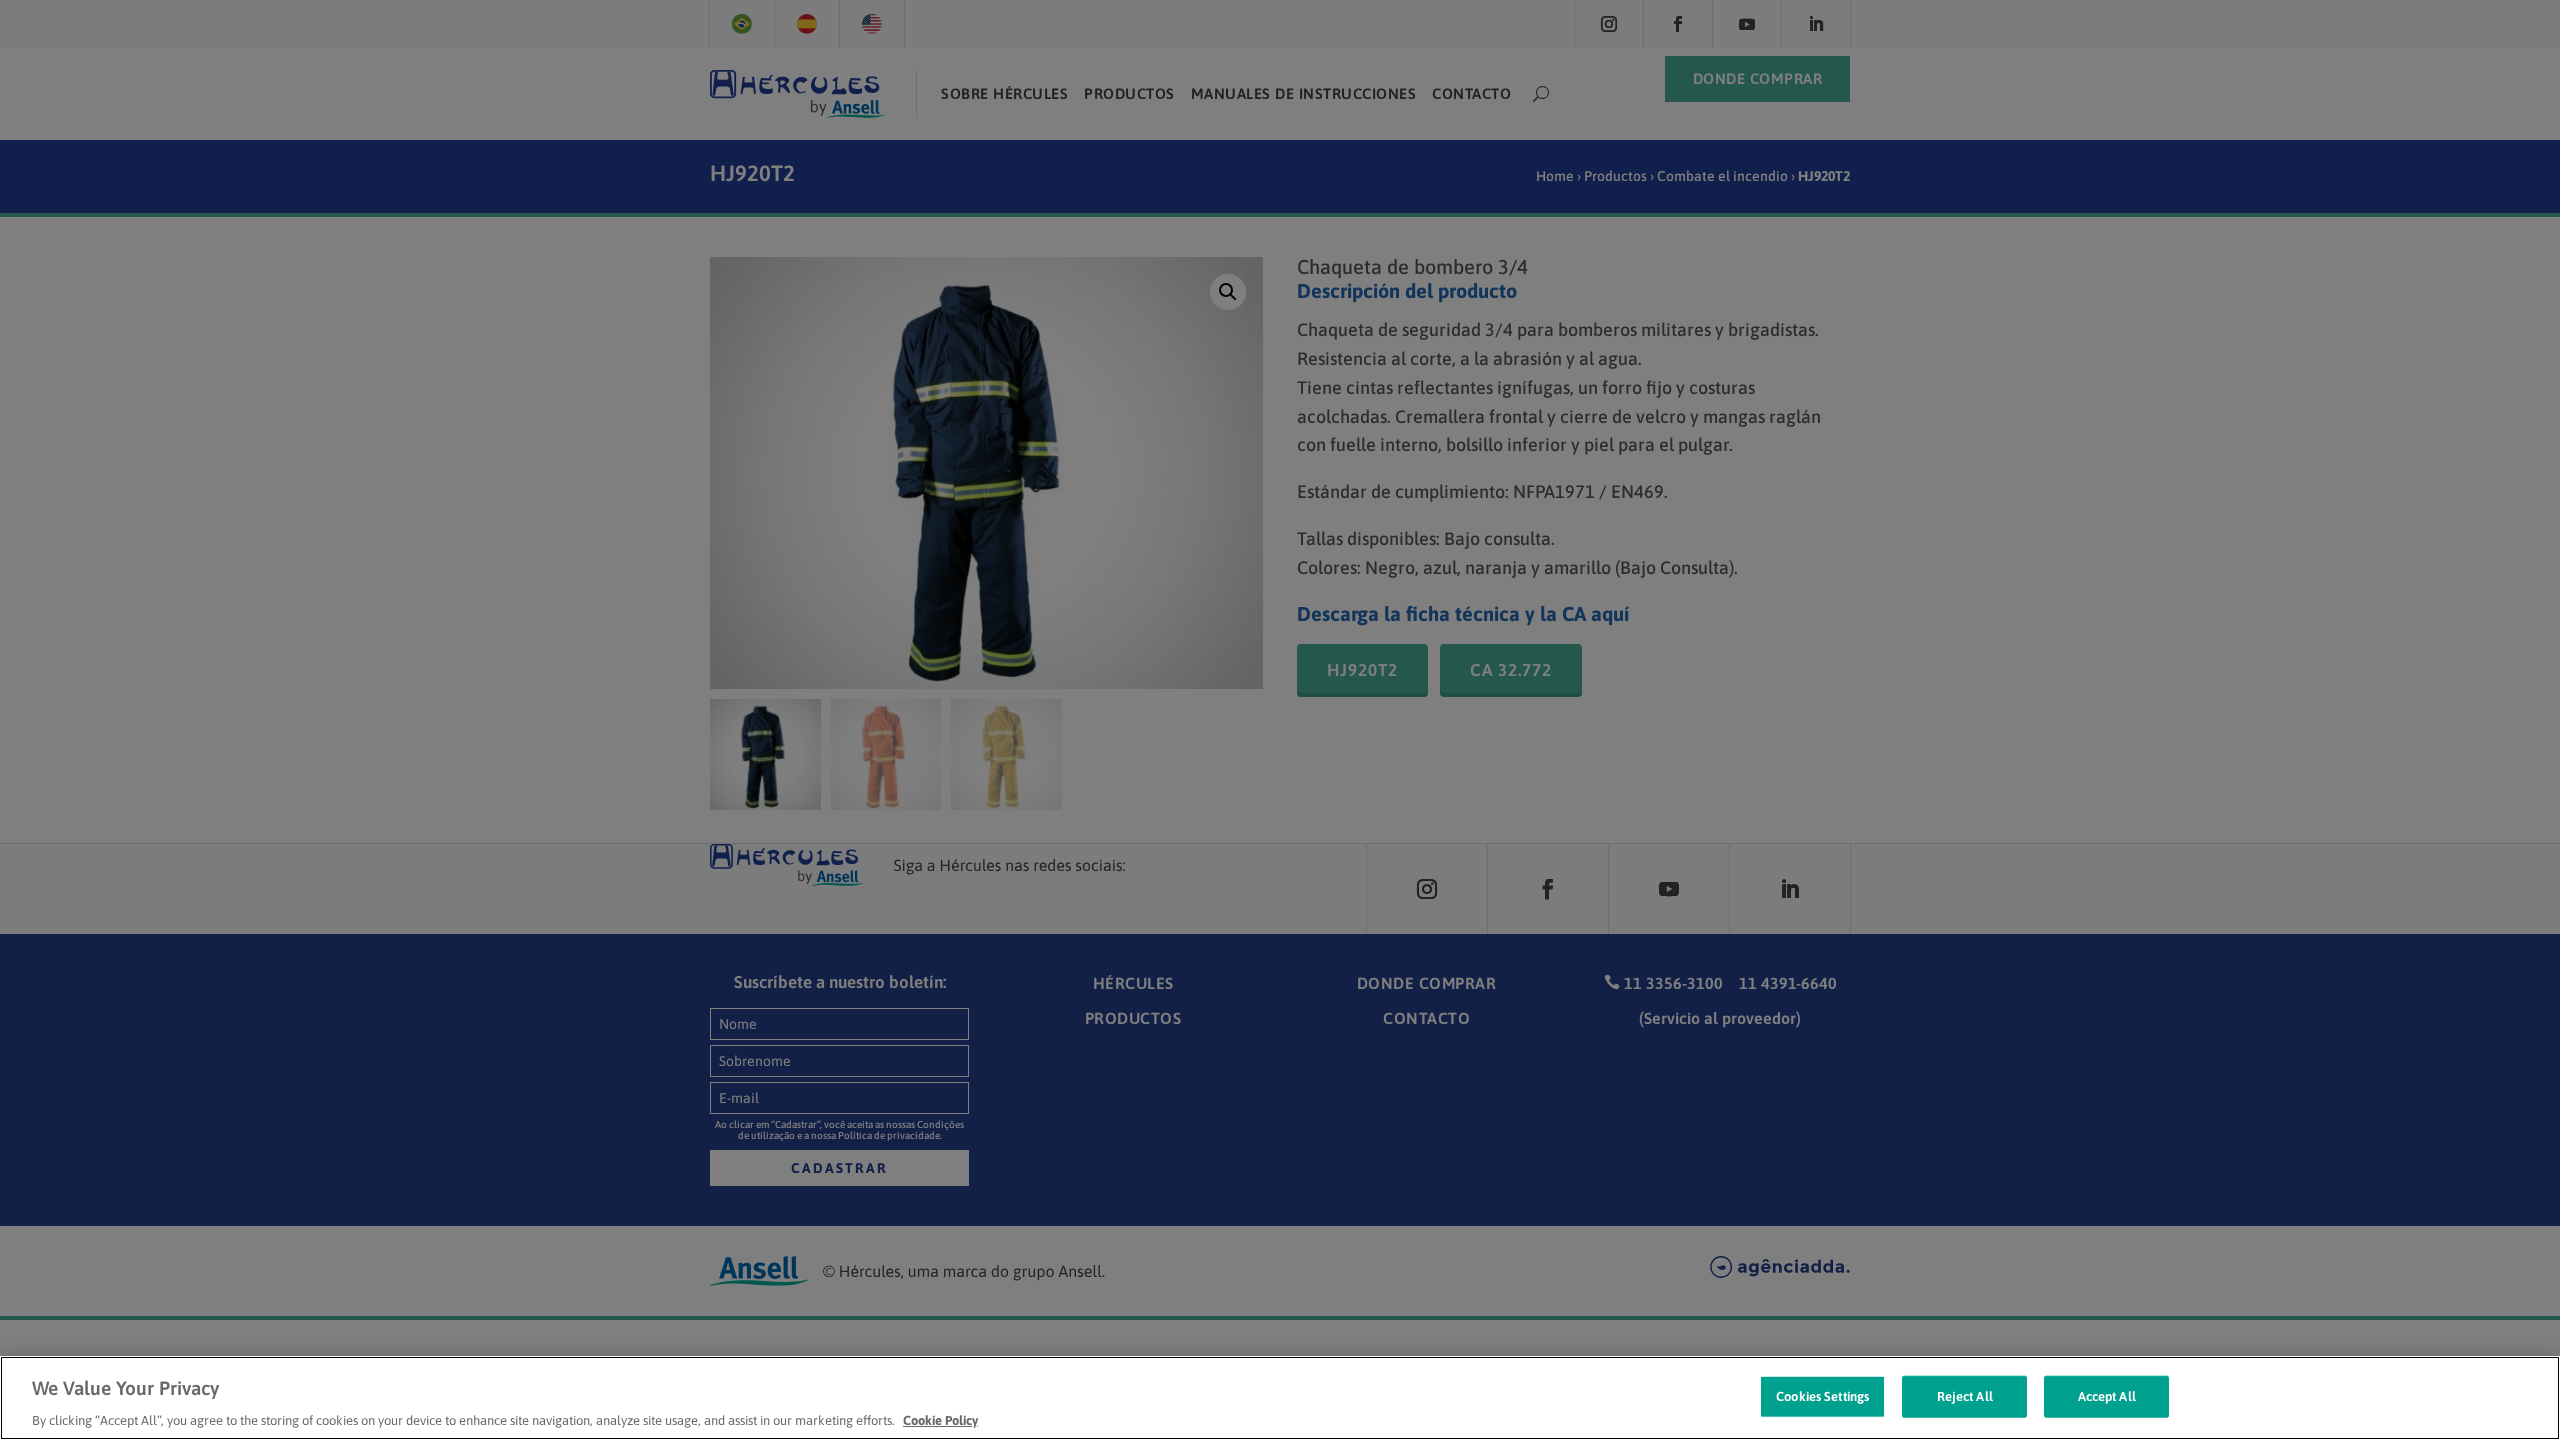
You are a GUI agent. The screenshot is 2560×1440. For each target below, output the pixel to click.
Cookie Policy (940, 1419)
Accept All (2107, 1395)
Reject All (1965, 1395)
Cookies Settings (1822, 1395)
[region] (1280, 1398)
